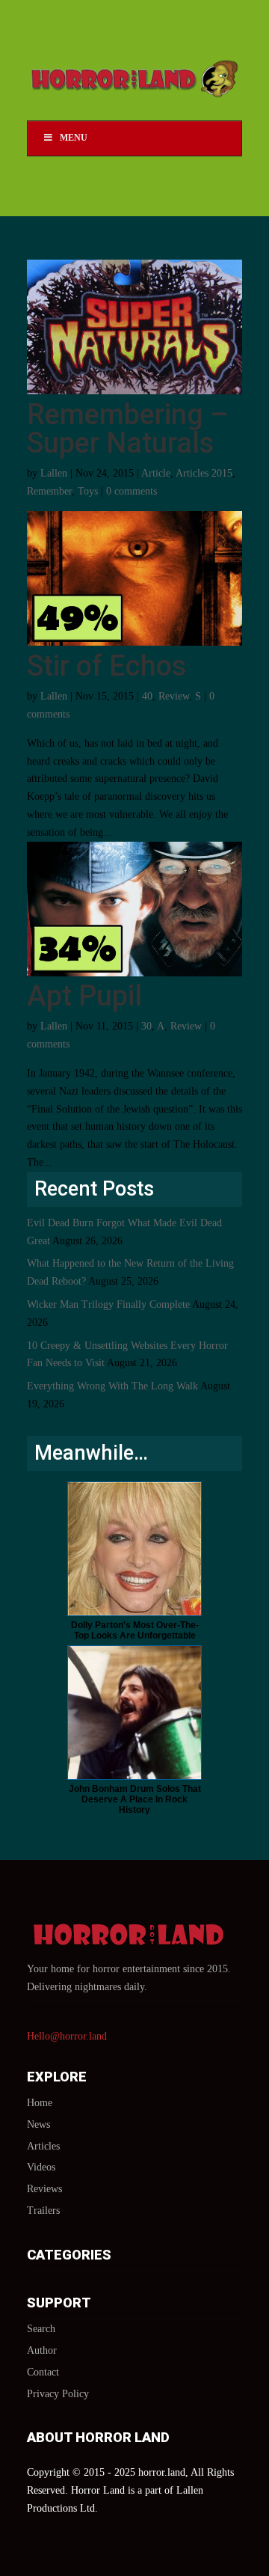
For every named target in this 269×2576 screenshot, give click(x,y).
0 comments (132, 491)
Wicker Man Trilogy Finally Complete (108, 1304)
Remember (49, 491)
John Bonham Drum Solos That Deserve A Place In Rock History (135, 1799)
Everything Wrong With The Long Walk (112, 1386)
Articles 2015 (204, 473)
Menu (74, 138)
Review (174, 696)
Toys (88, 491)
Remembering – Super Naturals (128, 429)
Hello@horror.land (67, 2036)
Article (156, 473)
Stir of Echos (106, 666)
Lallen (54, 473)
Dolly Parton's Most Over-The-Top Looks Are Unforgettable (135, 1630)
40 (147, 696)
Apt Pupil (84, 996)
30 (146, 1026)
